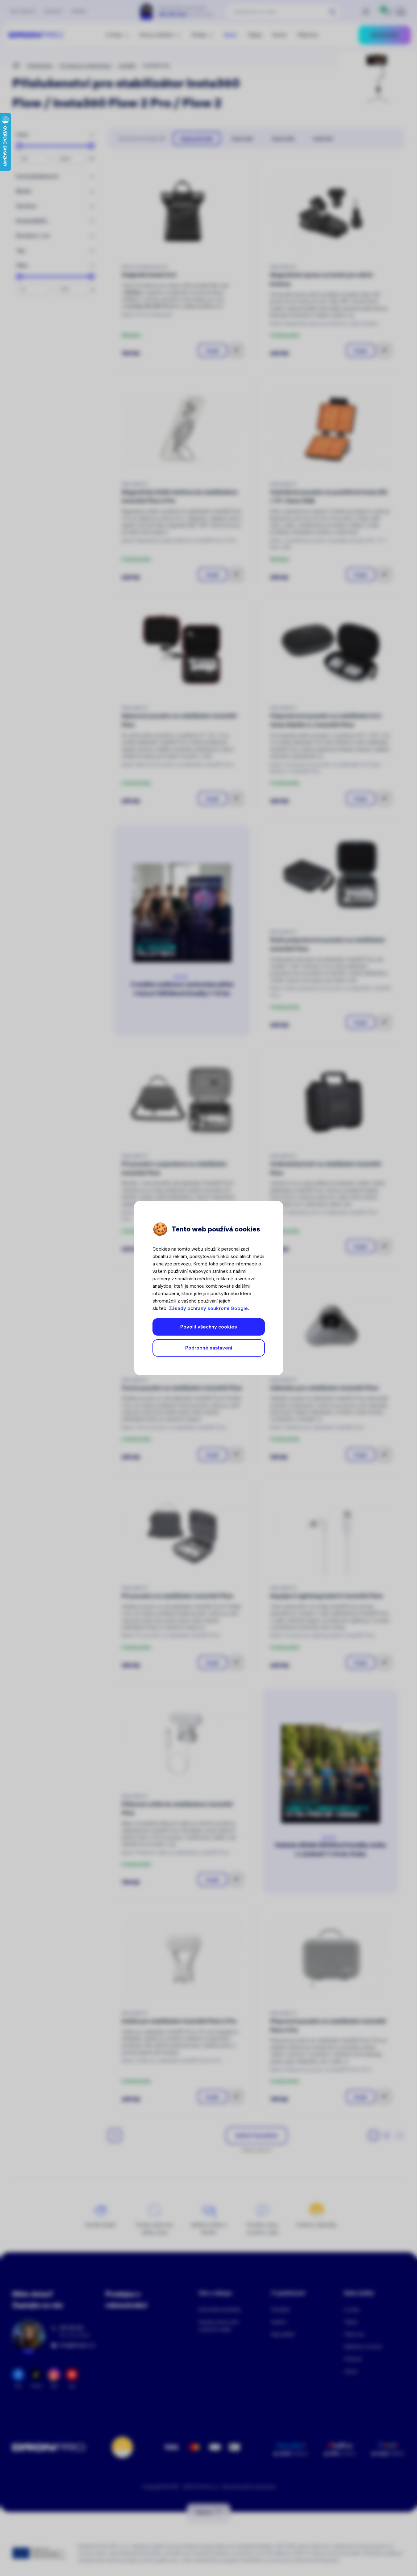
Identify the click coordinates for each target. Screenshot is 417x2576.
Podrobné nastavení (209, 1348)
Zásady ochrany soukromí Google (208, 1308)
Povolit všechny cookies (209, 1327)
